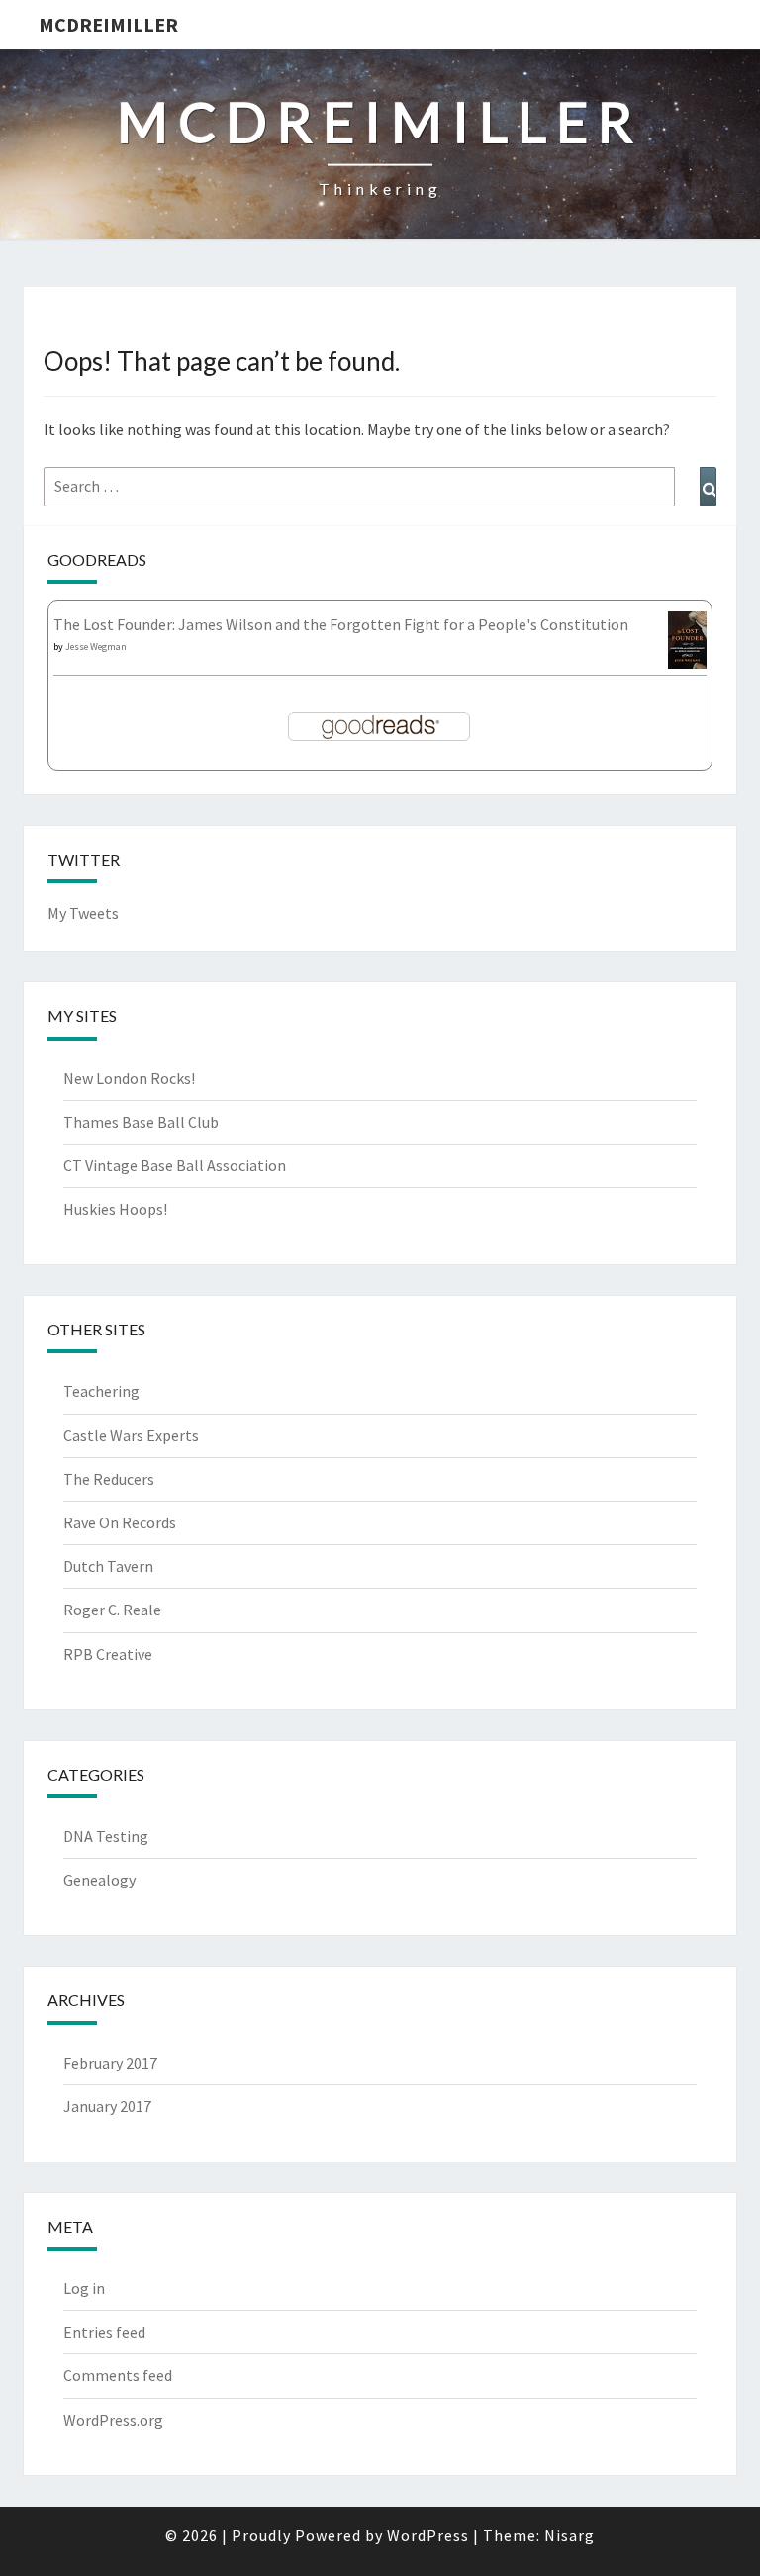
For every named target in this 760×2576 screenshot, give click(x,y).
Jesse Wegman (96, 646)
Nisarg (570, 2535)
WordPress (428, 2535)
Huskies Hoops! (115, 1209)
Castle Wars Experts (131, 1435)
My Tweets (83, 913)
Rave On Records (120, 1522)
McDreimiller (108, 24)
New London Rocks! (129, 1078)
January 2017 (107, 2106)
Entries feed (104, 2332)
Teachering (101, 1391)
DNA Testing (106, 1836)
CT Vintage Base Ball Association (175, 1165)
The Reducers (109, 1479)
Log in (84, 2288)
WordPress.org (113, 2420)
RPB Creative (108, 1654)
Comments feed (118, 2375)
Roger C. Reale (112, 1610)
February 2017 (110, 2063)
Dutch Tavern (108, 1566)
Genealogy (99, 1880)
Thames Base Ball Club (141, 1122)
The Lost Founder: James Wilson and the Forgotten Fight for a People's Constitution (341, 624)
